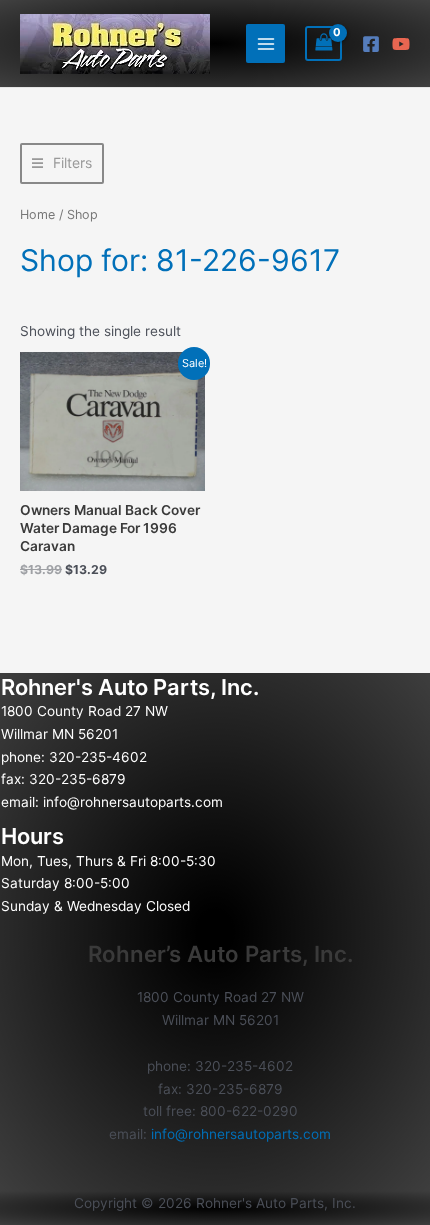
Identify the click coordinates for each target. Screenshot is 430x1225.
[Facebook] (371, 44)
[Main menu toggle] (265, 43)
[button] (62, 163)
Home (37, 214)
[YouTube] (401, 44)
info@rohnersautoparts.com (133, 802)
